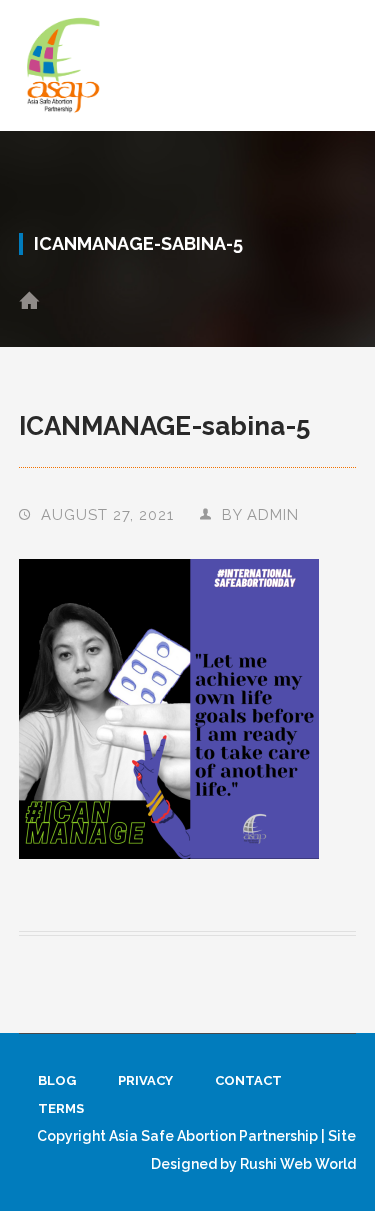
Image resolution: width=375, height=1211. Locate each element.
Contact (248, 1080)
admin (273, 514)
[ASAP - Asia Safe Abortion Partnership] (64, 64)
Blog (57, 1080)
